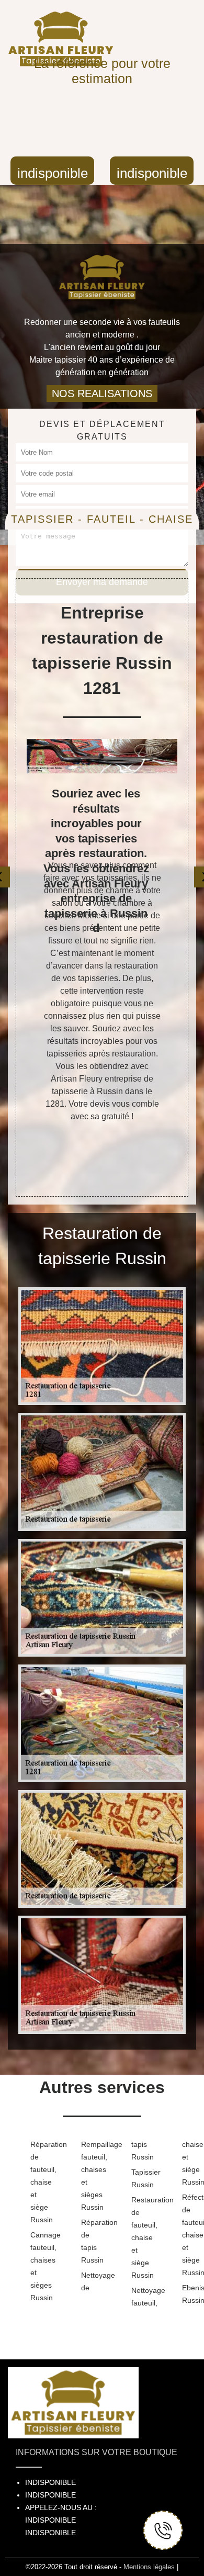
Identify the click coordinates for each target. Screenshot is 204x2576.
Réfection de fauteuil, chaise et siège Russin (191, 2235)
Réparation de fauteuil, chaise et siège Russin (39, 2182)
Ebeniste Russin (191, 2294)
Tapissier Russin (140, 2178)
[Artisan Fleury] (102, 271)
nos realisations (102, 393)
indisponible (53, 173)
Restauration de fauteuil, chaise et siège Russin (140, 2237)
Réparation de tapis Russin (90, 2241)
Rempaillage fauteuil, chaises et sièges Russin (90, 2176)
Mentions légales (149, 2567)
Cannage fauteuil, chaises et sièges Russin (39, 2266)
